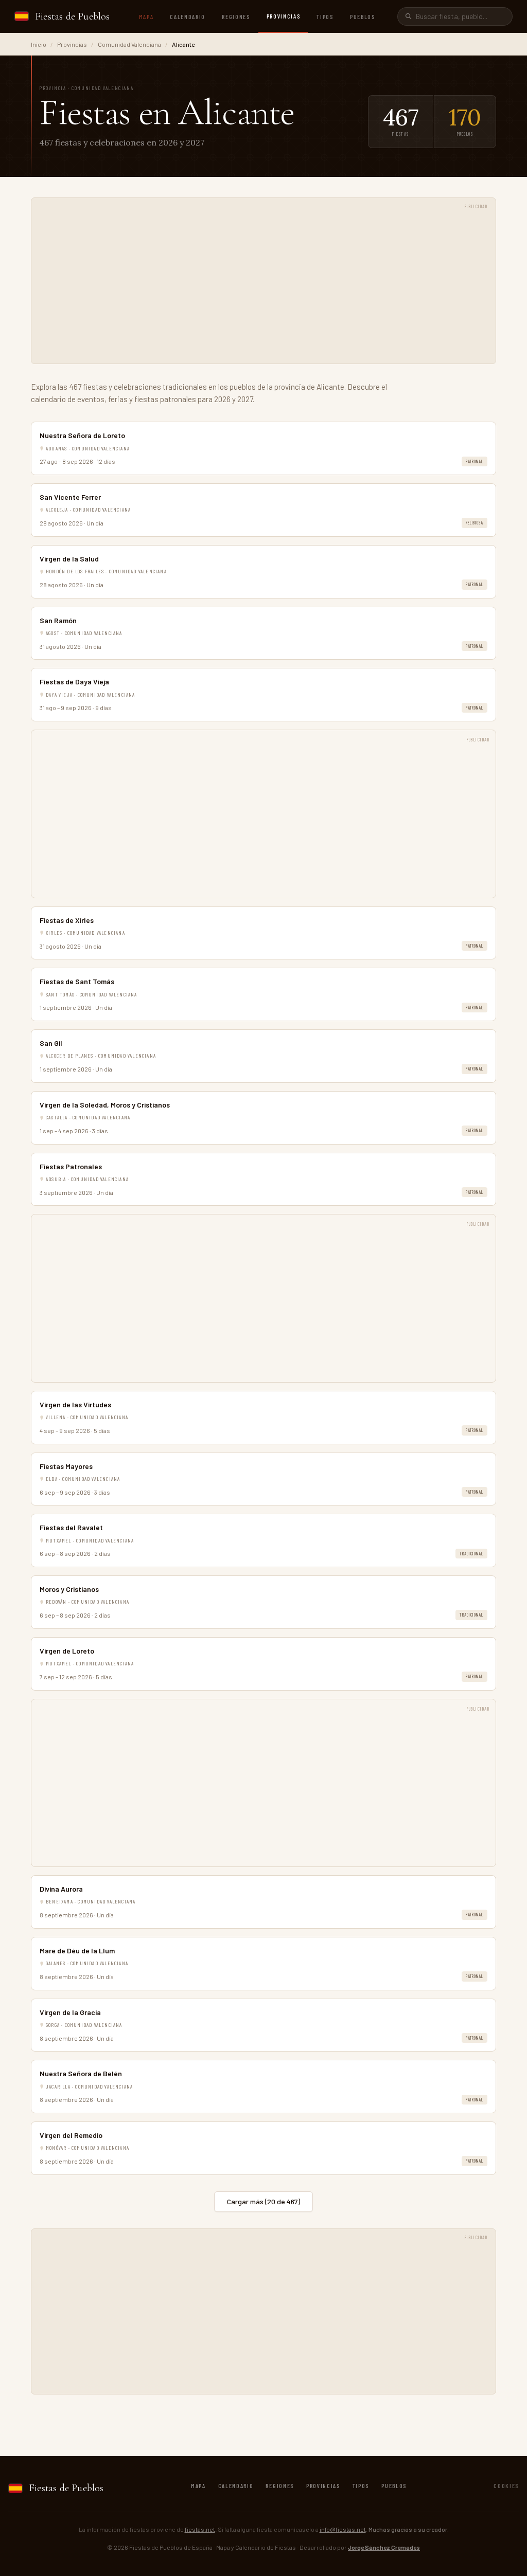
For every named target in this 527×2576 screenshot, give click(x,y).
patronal (475, 461)
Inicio (39, 44)
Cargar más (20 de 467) (263, 2201)
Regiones (236, 16)
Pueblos (363, 16)
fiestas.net (200, 2529)
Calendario (188, 16)
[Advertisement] (263, 286)
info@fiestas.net (343, 2529)
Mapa (146, 16)
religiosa (475, 523)
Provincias (284, 16)
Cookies (506, 2486)
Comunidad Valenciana (129, 44)
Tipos (325, 16)
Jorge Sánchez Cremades (384, 2547)
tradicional (471, 1554)
